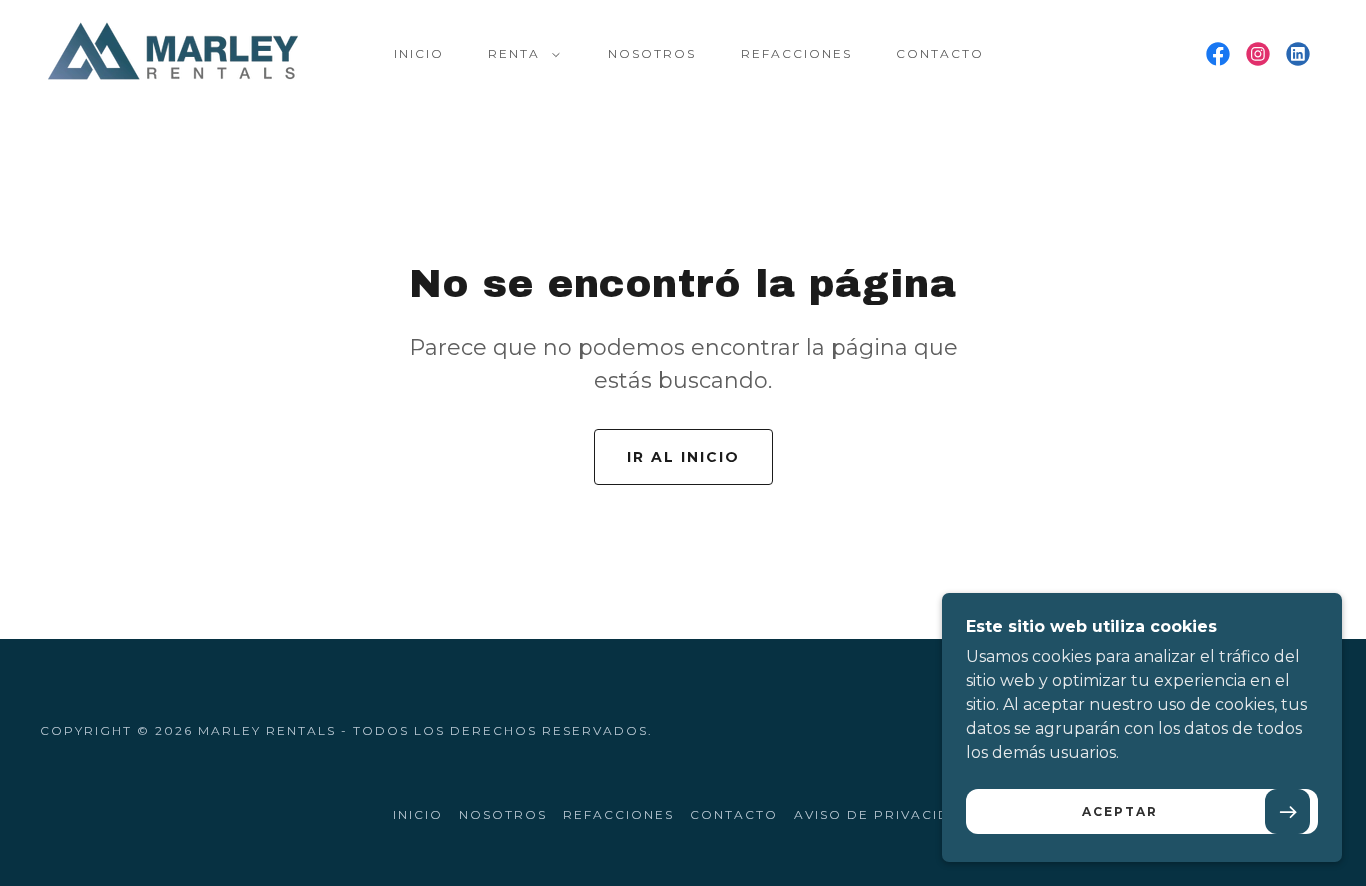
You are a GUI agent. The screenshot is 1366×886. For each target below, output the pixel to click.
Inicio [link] (419, 53)
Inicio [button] (418, 814)
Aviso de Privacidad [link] (883, 814)
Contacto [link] (940, 53)
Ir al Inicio (683, 457)
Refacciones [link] (796, 53)
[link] (173, 52)
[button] (520, 54)
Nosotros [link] (652, 53)
